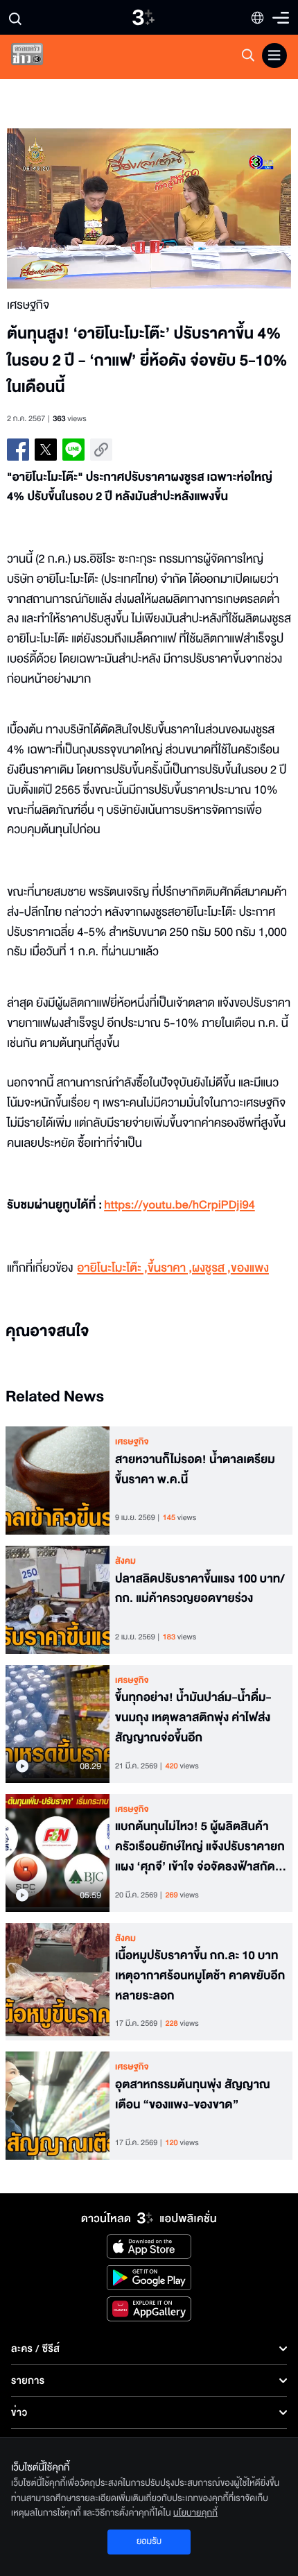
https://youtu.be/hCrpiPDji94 (179, 1205)
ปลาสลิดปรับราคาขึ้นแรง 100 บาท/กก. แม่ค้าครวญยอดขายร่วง (200, 1589)
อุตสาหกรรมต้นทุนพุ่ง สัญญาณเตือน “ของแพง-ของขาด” (193, 2095)
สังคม (125, 1561)
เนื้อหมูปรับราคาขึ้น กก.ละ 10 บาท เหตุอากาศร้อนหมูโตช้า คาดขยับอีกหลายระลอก (200, 1976)
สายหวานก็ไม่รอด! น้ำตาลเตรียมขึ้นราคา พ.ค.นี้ (195, 1470)
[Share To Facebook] (18, 450)
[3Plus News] (39, 57)
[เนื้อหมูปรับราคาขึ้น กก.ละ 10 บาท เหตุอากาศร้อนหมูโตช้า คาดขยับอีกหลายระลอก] (58, 1982)
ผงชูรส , (211, 1269)
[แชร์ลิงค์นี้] (101, 450)
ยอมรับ (149, 2541)
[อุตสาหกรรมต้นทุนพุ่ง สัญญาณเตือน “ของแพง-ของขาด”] (58, 2106)
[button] (78, 208)
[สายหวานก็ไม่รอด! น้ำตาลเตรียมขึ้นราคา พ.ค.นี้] (58, 1481)
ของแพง (250, 1269)
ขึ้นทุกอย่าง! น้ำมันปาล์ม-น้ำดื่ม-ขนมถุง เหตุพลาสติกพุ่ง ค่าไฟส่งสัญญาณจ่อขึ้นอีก (193, 1718)
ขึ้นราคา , (170, 1269)
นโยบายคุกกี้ (195, 2513)
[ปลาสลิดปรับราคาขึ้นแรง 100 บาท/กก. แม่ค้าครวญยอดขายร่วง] (58, 1600)
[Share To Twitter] (46, 450)
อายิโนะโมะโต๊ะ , (112, 1269)
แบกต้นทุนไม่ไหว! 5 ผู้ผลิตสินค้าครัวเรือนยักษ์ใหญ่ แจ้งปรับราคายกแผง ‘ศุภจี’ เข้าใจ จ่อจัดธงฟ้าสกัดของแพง (200, 1847)
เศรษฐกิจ (132, 1442)
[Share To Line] (73, 450)
